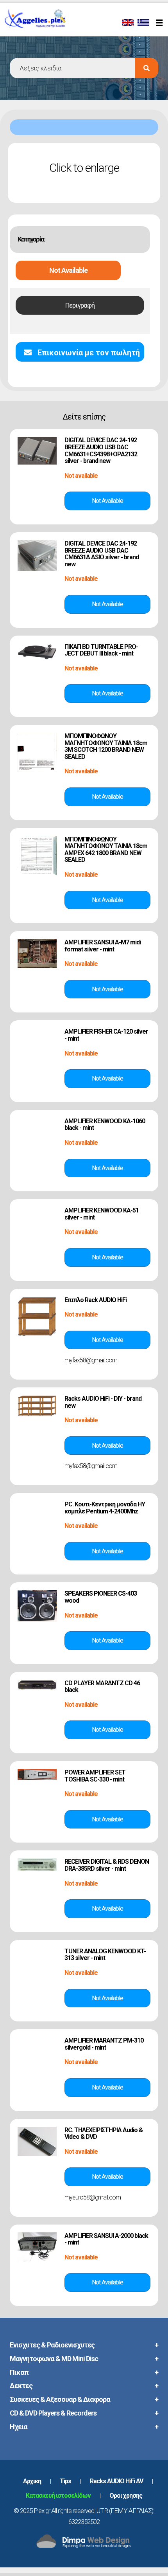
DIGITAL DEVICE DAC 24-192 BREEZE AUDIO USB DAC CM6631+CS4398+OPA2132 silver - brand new (101, 450)
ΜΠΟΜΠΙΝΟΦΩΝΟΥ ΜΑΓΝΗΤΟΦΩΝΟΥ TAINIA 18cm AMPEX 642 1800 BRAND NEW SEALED (106, 850)
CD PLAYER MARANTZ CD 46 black (102, 1687)
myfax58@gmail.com (91, 1360)
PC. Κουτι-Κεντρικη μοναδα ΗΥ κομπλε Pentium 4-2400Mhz (105, 1508)
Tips (65, 2481)
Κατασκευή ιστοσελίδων (58, 2496)
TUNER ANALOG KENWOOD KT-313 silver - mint (105, 1955)
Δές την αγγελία (107, 501)
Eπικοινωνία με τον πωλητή (88, 353)
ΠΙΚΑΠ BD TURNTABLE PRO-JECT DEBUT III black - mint (101, 650)
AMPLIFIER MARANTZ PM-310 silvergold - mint (104, 2044)
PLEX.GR (46, 27)
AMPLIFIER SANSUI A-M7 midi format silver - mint (103, 946)
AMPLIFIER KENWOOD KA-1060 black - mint (105, 1125)
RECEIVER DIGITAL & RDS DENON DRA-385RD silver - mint (107, 1865)
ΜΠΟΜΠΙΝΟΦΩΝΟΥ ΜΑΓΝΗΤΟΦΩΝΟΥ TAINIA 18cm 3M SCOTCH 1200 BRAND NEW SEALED (106, 746)
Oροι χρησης (126, 2496)
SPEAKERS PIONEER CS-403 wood (101, 1597)
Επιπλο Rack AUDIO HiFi (96, 1300)
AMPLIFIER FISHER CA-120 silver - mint (106, 1035)
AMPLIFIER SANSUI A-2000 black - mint (106, 2239)
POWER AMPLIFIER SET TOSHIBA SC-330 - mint (95, 1776)
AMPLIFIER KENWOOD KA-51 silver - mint (102, 1214)
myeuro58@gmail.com (93, 2197)
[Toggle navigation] (161, 23)
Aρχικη (32, 2481)
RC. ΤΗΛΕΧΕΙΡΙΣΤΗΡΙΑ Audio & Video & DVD (104, 2134)
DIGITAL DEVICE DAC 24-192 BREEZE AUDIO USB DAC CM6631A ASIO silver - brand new (102, 554)
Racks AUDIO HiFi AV (116, 2481)
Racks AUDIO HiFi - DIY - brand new (103, 1402)
